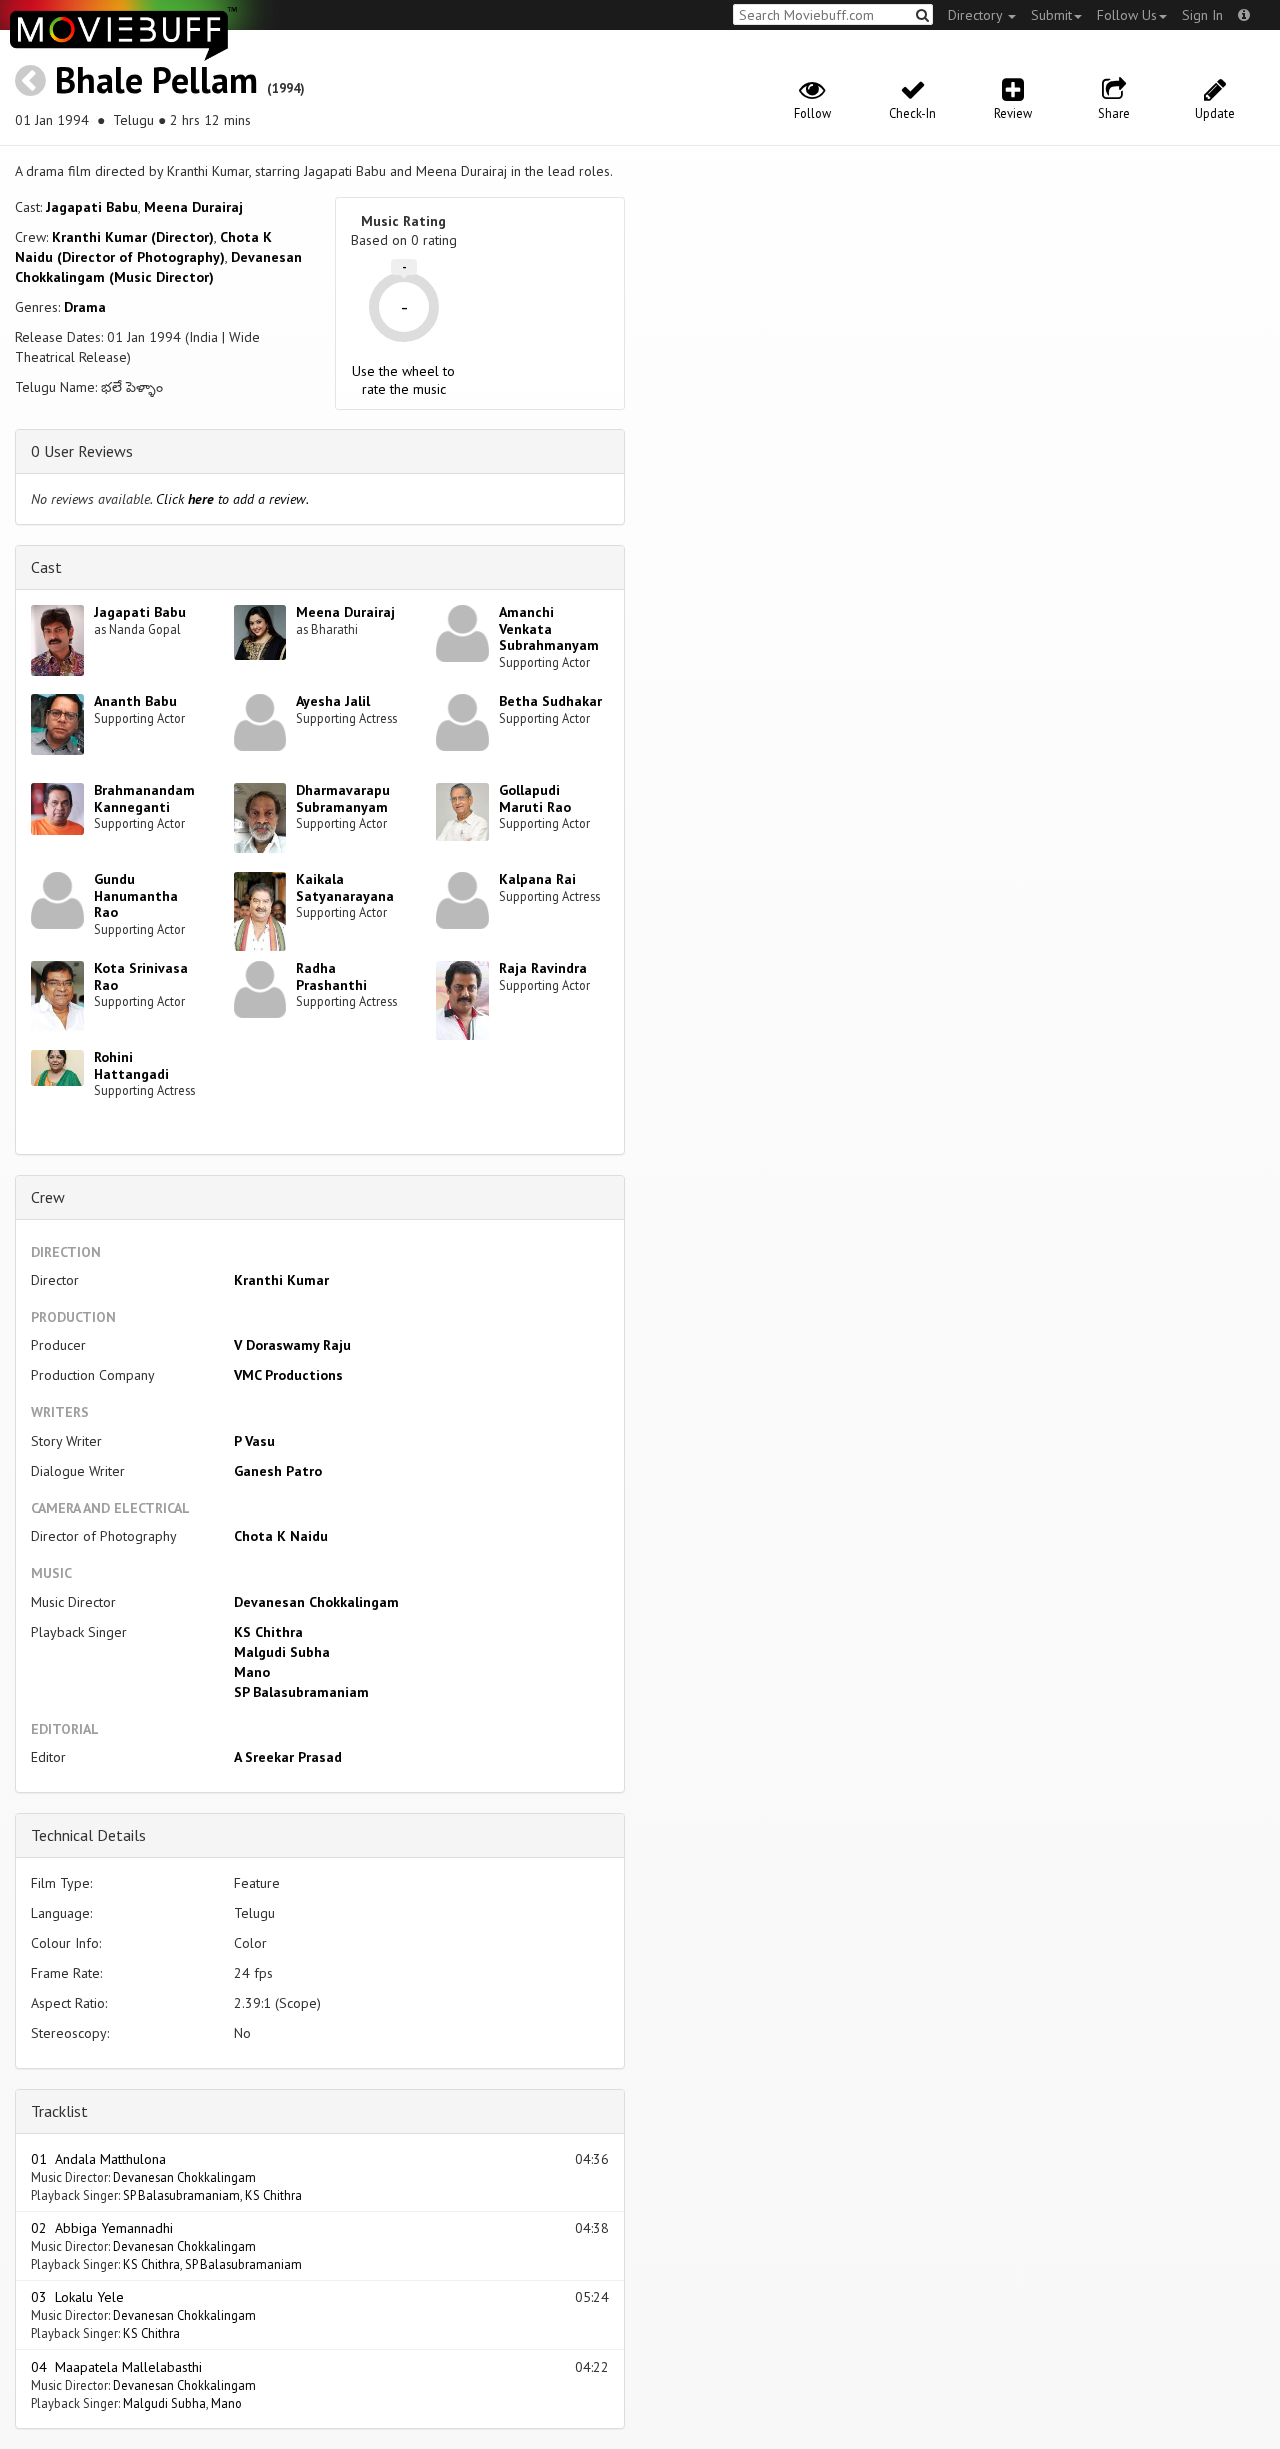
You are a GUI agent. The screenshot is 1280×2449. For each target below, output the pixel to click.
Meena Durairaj (193, 207)
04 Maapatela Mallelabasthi (116, 2367)
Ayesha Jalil (333, 701)
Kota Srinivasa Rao (141, 976)
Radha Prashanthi (331, 976)
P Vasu (254, 1441)
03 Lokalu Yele (77, 2297)
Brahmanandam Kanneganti (144, 798)
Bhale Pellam (156, 79)
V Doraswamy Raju (292, 1345)
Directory (977, 15)
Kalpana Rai (537, 879)
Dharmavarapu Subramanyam (343, 798)
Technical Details (88, 1835)
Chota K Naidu (281, 1536)
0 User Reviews (82, 451)
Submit (1051, 15)
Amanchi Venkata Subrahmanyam (549, 629)
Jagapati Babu (92, 207)
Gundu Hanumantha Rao (136, 896)
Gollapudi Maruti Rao (535, 798)
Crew (48, 1197)
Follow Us (1127, 15)
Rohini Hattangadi (131, 1065)
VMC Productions (288, 1375)
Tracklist (59, 2111)
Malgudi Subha (282, 1652)
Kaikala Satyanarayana (345, 887)
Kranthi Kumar (281, 1280)
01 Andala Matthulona (98, 2159)
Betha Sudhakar (550, 701)
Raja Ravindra (543, 968)
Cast (46, 567)
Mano (252, 1672)
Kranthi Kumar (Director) (133, 237)
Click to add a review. (232, 499)
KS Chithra (268, 1632)
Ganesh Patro (278, 1471)
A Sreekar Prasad (288, 1757)
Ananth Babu (135, 701)
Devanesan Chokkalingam (316, 1602)
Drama (85, 307)
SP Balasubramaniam (301, 1692)
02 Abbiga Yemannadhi (102, 2228)
